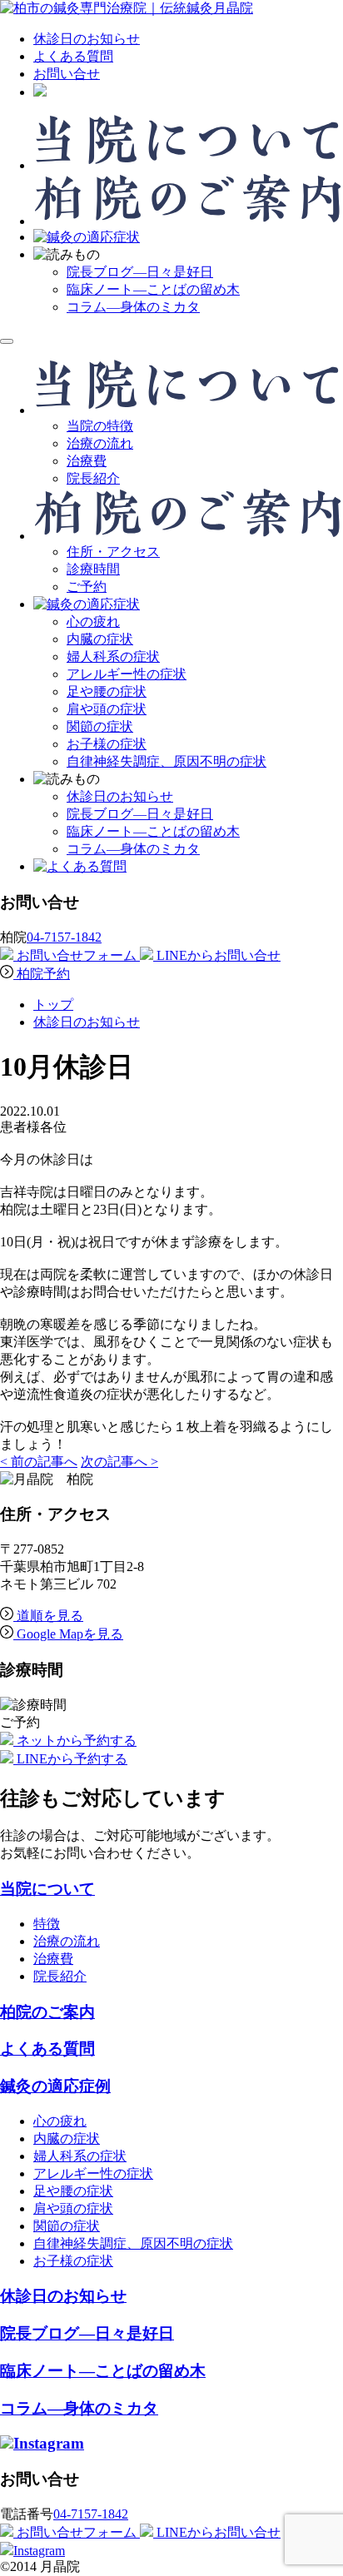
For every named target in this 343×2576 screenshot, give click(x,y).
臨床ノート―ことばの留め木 (153, 289)
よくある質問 (73, 56)
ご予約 (87, 587)
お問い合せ (67, 74)
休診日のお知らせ (87, 39)
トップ (53, 1005)
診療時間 (93, 569)
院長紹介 (93, 478)
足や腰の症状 (107, 691)
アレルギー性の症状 (127, 674)
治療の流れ (100, 443)
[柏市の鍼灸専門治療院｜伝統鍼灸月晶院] (127, 8)
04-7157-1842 (64, 937)
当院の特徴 (100, 426)
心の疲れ (93, 622)
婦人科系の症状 (113, 656)
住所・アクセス (113, 552)
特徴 (47, 1924)
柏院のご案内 (47, 2012)
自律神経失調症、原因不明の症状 (167, 761)
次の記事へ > (119, 1462)
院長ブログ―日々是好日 (140, 272)
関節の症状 (100, 726)
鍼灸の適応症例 (55, 2086)
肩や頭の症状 (107, 709)
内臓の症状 (100, 639)
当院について (47, 1889)
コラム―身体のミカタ (133, 307)
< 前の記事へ (39, 1462)
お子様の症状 (107, 744)
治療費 (87, 461)
